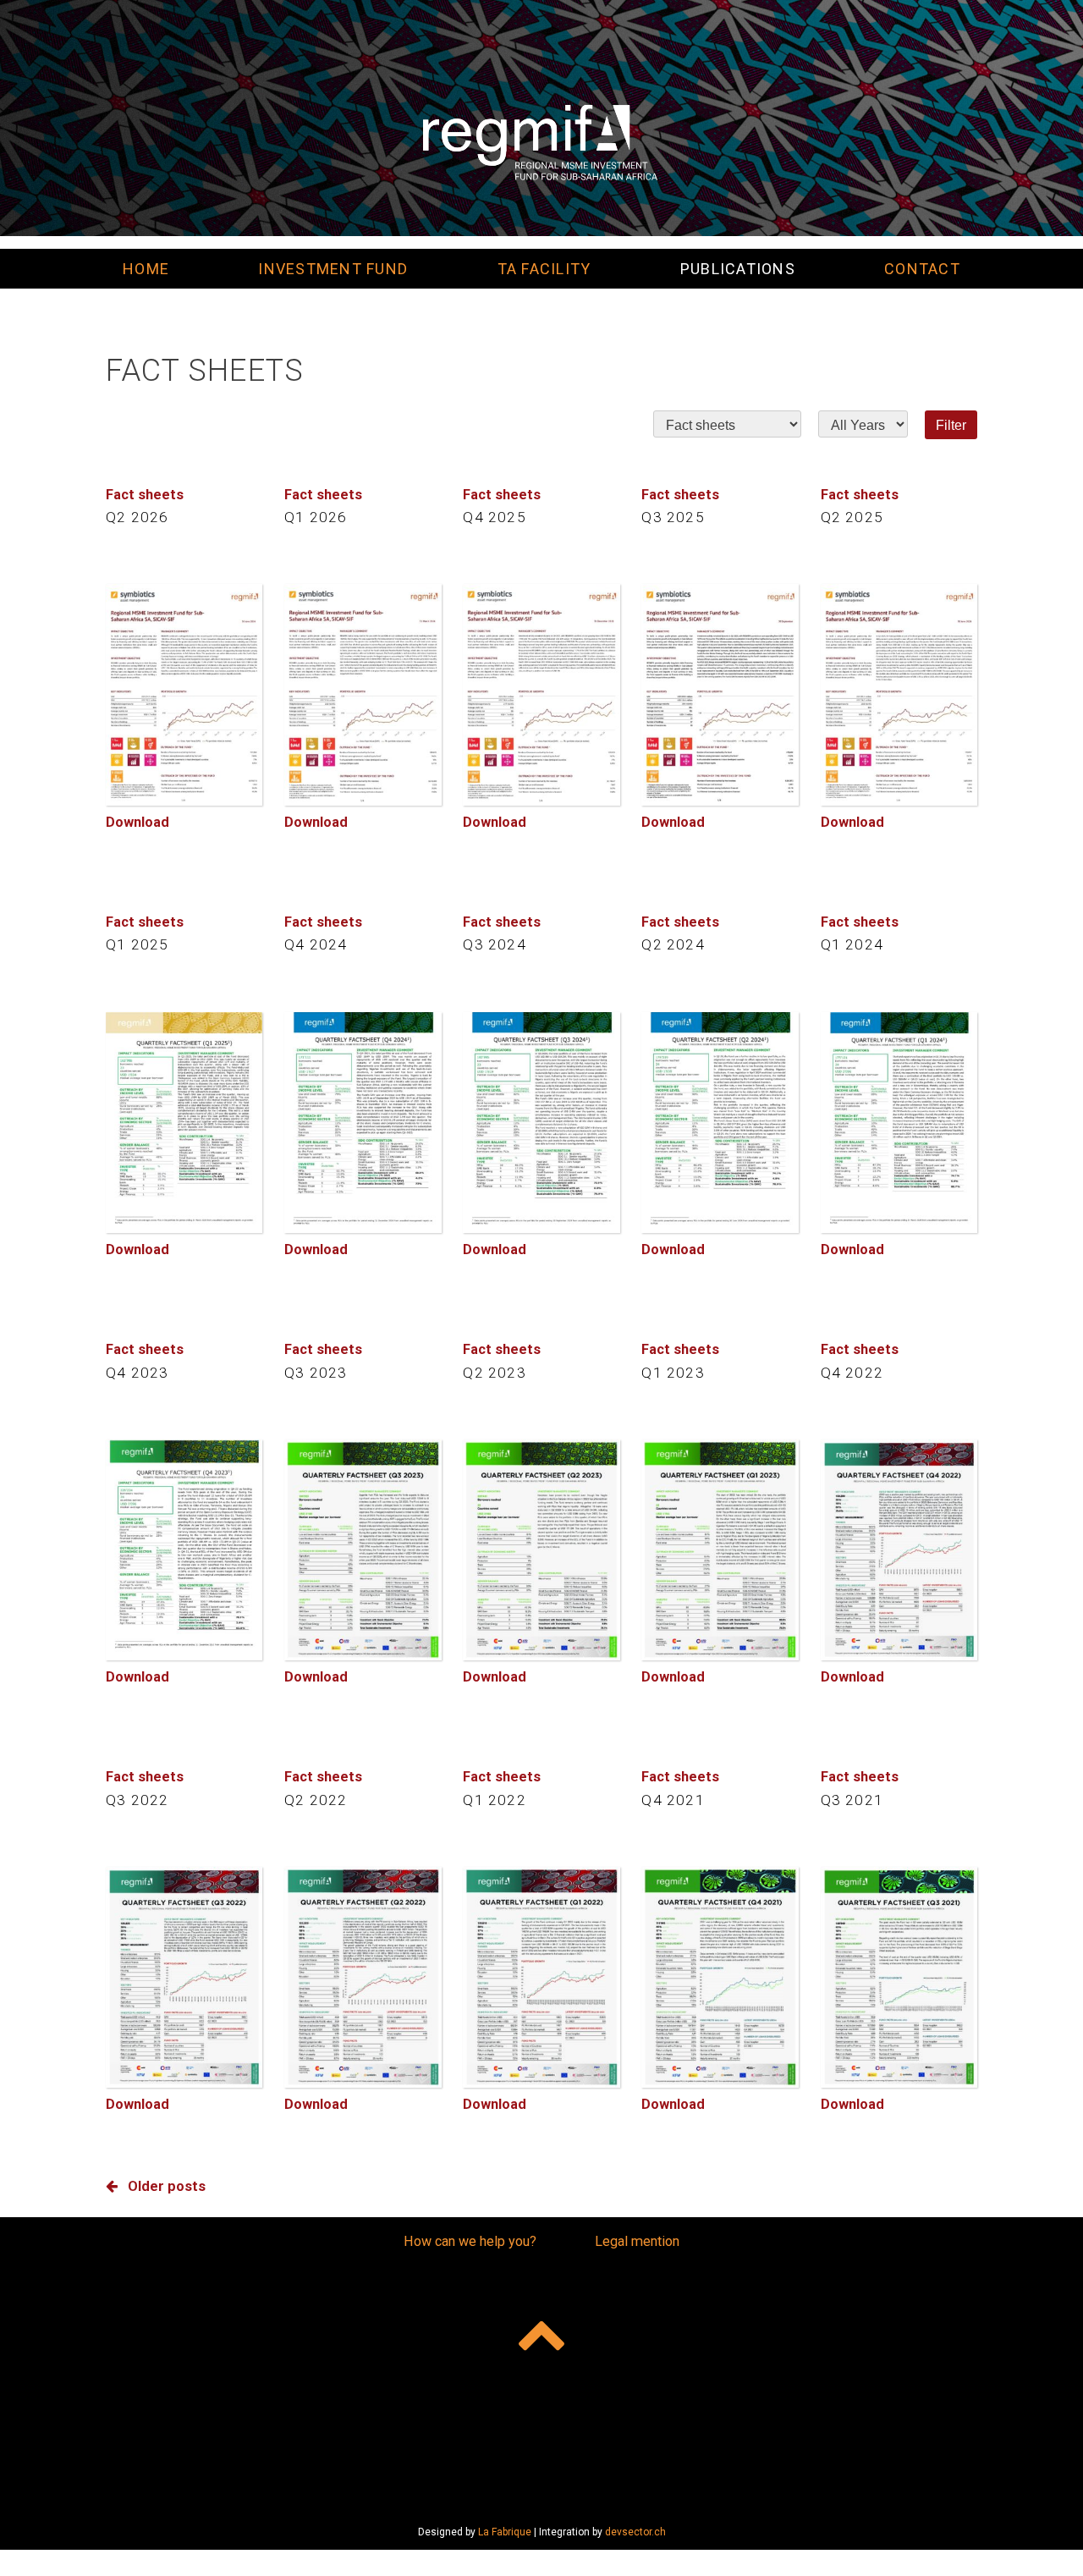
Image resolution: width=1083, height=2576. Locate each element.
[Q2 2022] (363, 1977)
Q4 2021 (673, 1800)
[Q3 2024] (541, 1123)
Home (146, 269)
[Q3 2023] (363, 1550)
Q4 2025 (494, 517)
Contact (922, 269)
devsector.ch (635, 2532)
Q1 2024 (852, 944)
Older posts (167, 2186)
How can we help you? (470, 2241)
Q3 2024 (494, 944)
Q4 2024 (316, 944)
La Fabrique (505, 2532)
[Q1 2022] (541, 1977)
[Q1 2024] (899, 1123)
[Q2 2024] (720, 1123)
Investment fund (333, 269)
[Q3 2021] (899, 1977)
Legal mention (637, 2241)
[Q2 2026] (184, 694)
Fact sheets (145, 495)
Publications (738, 269)
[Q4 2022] (899, 1550)
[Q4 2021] (720, 1977)
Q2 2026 (137, 517)
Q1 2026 (316, 517)
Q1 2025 (137, 944)
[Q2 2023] (541, 1550)
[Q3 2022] (184, 1977)
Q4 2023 (137, 1373)
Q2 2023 (494, 1373)
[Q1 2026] (363, 694)
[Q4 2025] (541, 694)
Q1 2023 (673, 1373)
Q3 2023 (316, 1373)
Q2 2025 (852, 517)
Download (137, 822)
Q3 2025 (673, 517)
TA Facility (544, 269)
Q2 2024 (673, 944)
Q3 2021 (852, 1800)
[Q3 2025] (720, 694)
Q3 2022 (137, 1800)
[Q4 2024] (363, 1123)
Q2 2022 (316, 1800)
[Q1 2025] (184, 1123)
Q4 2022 (852, 1373)
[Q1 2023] (720, 1550)
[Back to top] (541, 2334)
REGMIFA (541, 143)
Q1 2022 (494, 1800)
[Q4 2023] (184, 1550)
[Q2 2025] (899, 694)
